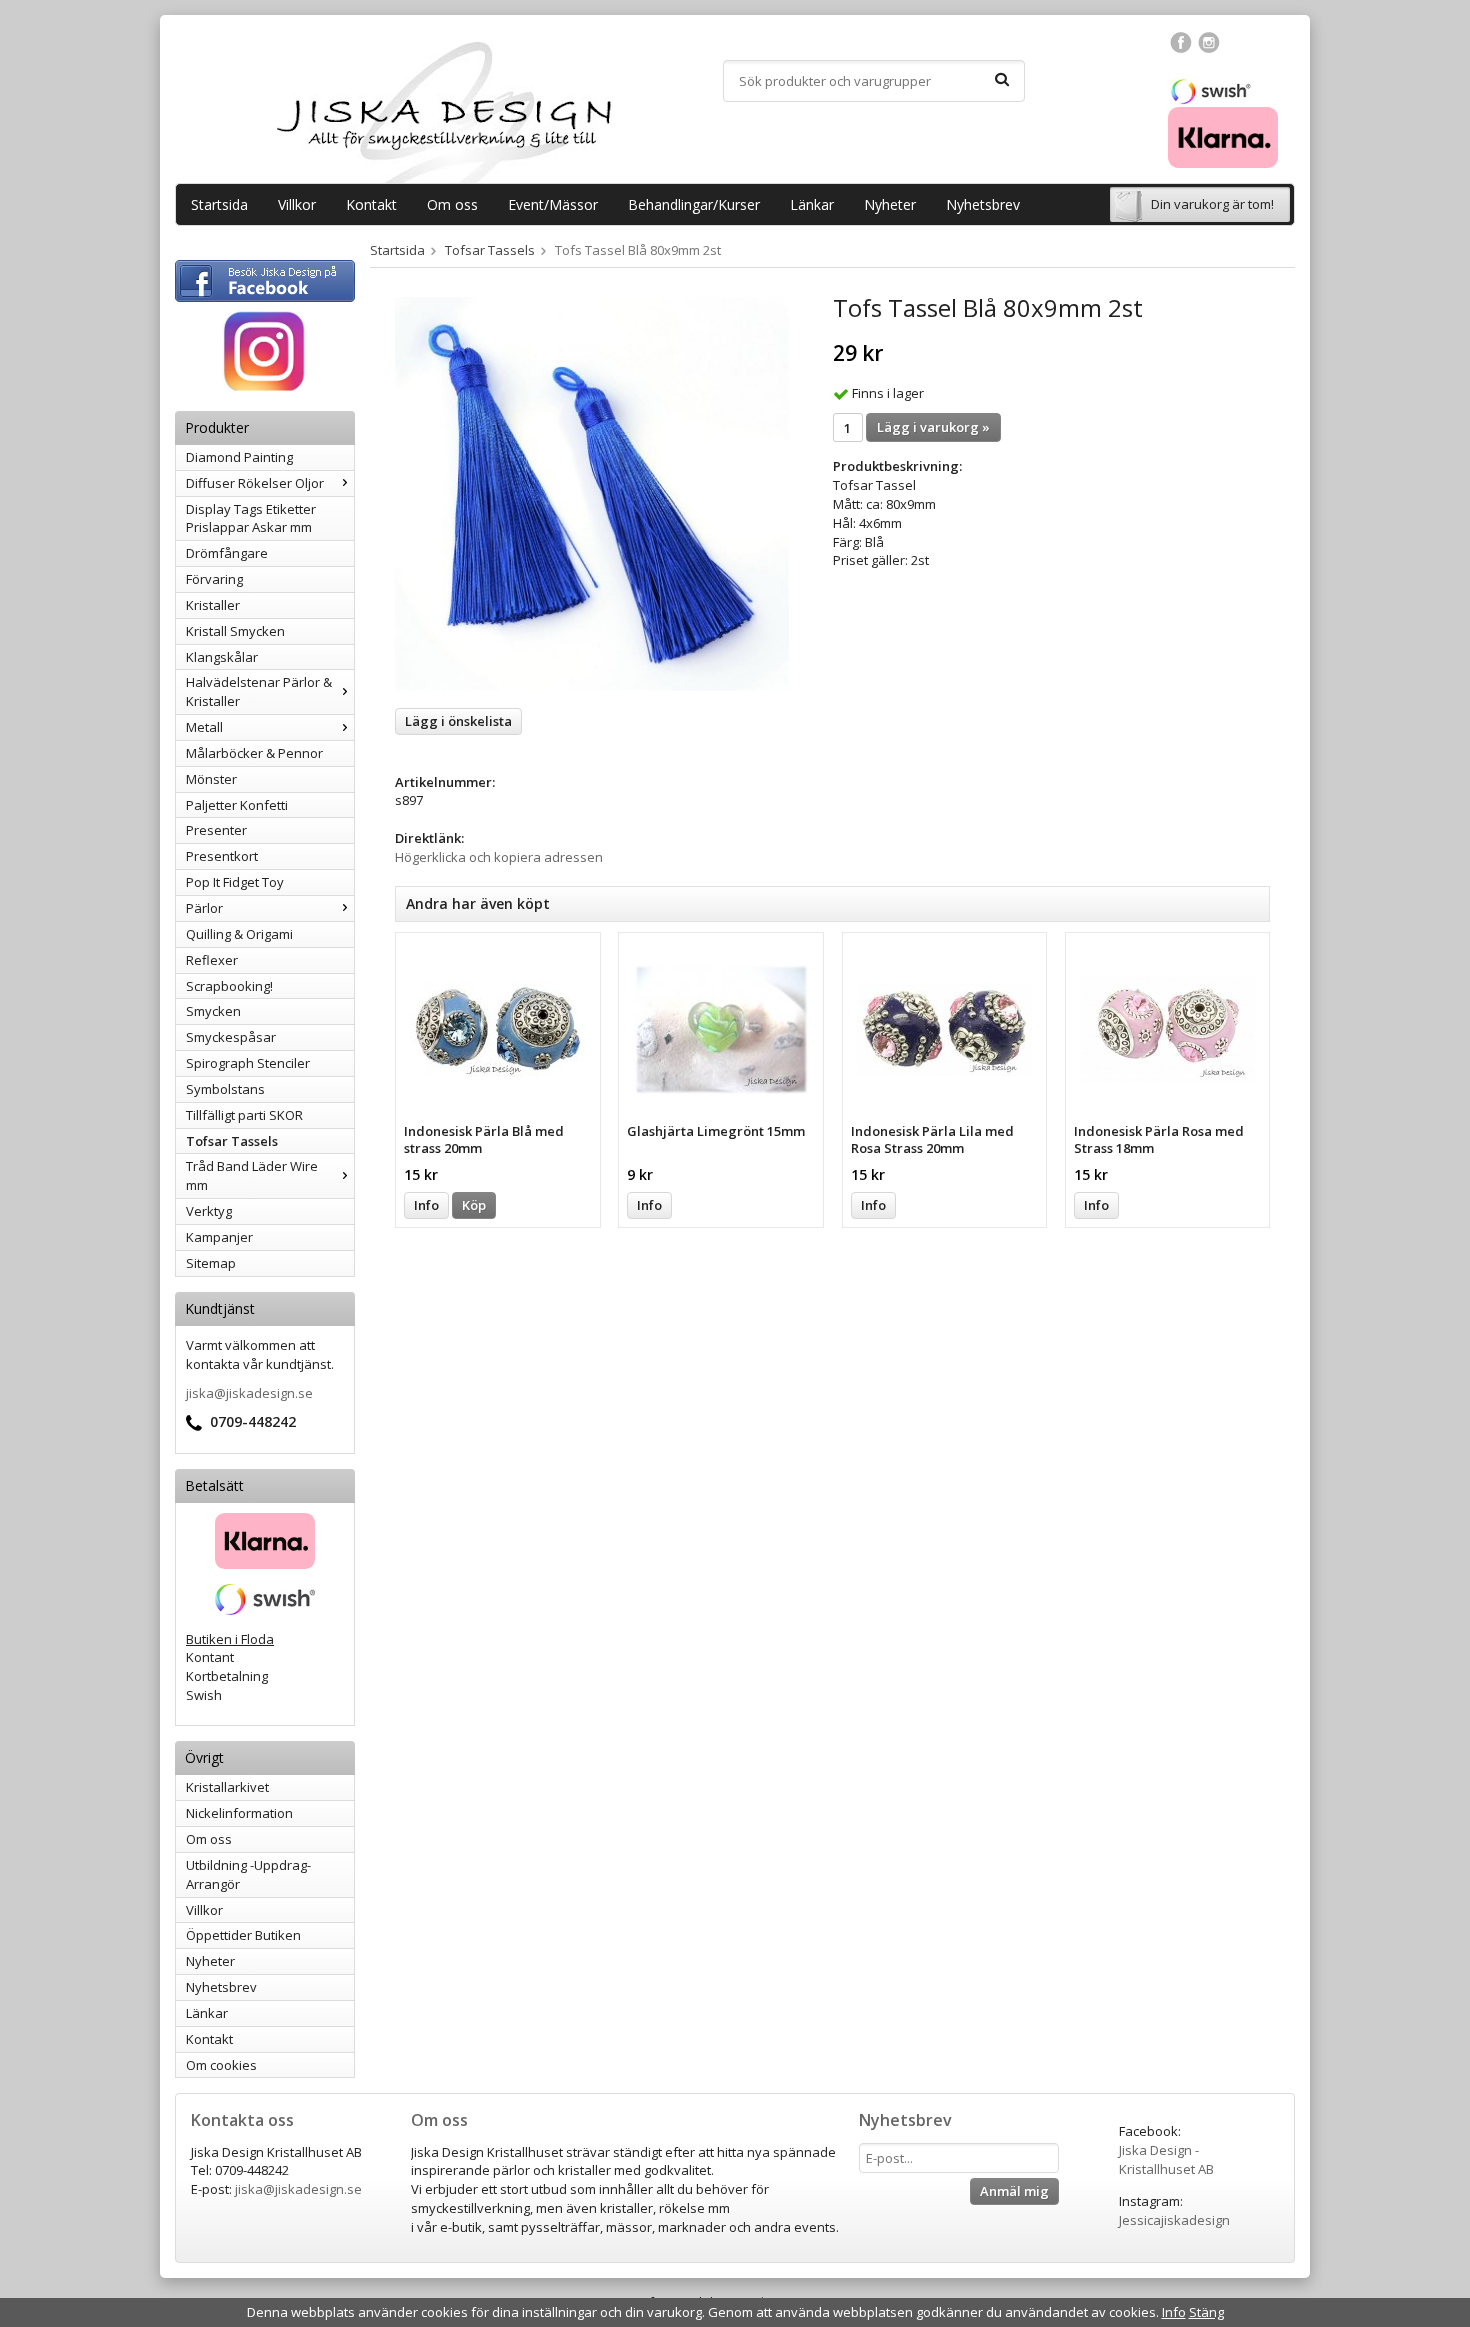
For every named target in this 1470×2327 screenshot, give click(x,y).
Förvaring (214, 579)
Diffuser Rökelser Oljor (255, 483)
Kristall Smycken (235, 631)
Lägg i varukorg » (933, 427)
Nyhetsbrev (983, 204)
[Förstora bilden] (592, 493)
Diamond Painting (239, 457)
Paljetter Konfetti (237, 805)
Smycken (213, 1011)
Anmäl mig (1014, 2191)
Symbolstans (225, 1089)
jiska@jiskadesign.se (249, 1393)
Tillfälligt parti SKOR (244, 1115)
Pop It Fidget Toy (235, 882)
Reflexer (212, 960)
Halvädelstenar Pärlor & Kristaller (259, 691)
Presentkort (222, 856)
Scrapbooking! (229, 986)
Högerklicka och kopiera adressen (499, 857)
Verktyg (209, 1211)
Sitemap (211, 1263)
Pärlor (204, 908)
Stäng (1206, 2312)
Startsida (219, 204)
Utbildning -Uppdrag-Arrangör (248, 1874)
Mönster (211, 779)
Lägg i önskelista (458, 721)
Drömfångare (227, 553)
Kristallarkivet (227, 1787)
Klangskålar (222, 657)
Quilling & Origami (239, 934)
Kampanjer (219, 1237)
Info (426, 1205)
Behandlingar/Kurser (694, 204)
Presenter (216, 830)
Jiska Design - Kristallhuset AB (1166, 2159)
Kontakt (371, 204)
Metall (204, 727)
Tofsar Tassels (232, 1141)
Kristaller (213, 605)
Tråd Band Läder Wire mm (252, 1175)
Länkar (812, 204)
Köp (474, 1205)
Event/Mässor (553, 204)
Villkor (297, 204)
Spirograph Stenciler (248, 1063)
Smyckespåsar (231, 1037)
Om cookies (221, 2065)
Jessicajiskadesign (1174, 2220)
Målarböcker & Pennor (254, 753)
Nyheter (890, 204)
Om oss (452, 204)
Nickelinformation (239, 1813)
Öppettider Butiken (243, 1935)
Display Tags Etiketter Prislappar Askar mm (251, 518)
